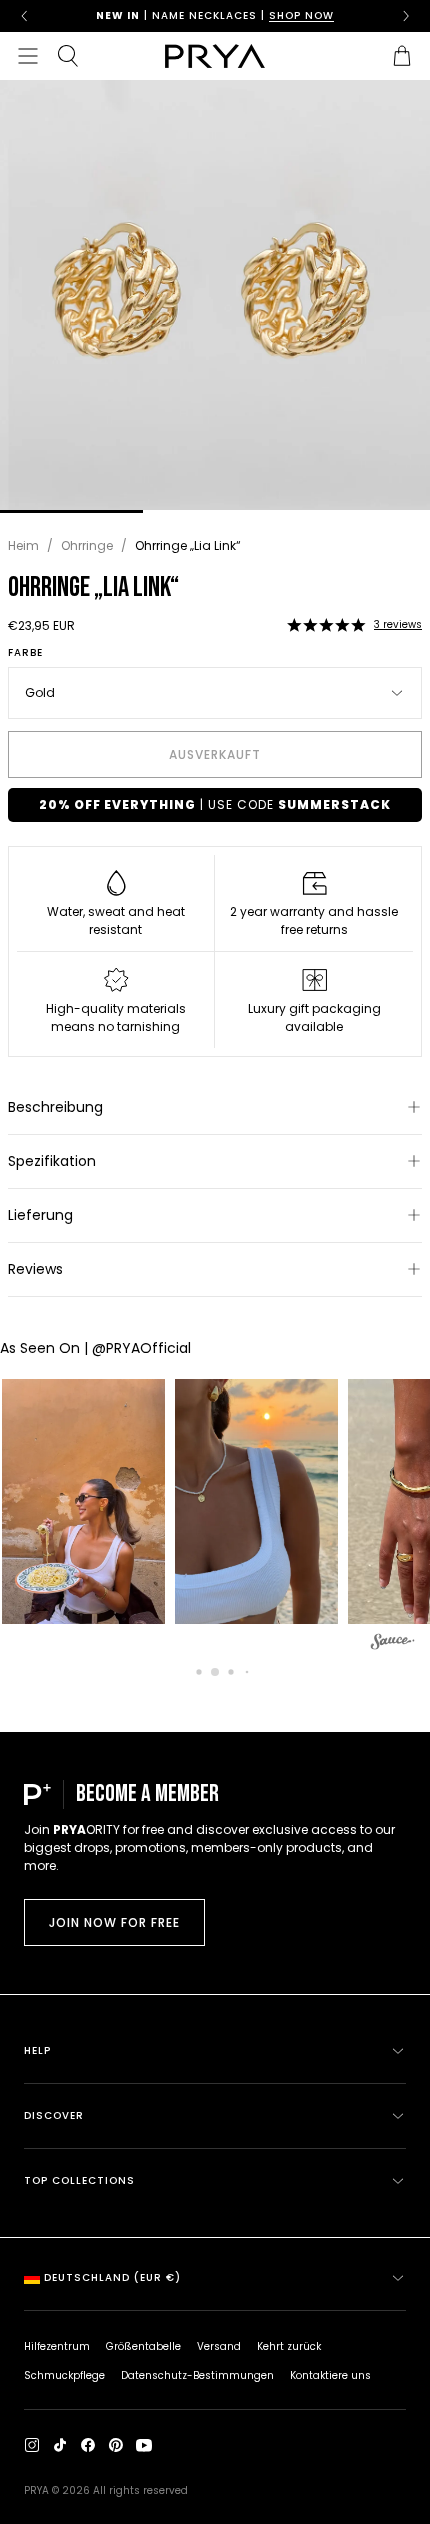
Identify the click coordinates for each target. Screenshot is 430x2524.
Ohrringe (87, 545)
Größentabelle (143, 2346)
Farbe (25, 653)
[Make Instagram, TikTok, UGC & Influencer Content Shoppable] (393, 1644)
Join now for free (114, 1922)
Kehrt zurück (289, 2346)
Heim (23, 545)
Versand (219, 2346)
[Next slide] (406, 16)
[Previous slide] (24, 16)
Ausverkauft (215, 754)
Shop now (301, 15)
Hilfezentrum (57, 2346)
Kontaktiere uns (330, 2375)
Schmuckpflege (64, 2375)
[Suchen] (68, 56)
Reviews (35, 1269)
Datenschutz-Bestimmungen (197, 2375)
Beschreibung (55, 1107)
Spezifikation (52, 1161)
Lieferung (40, 1215)
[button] (326, 625)
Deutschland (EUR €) (112, 2277)
